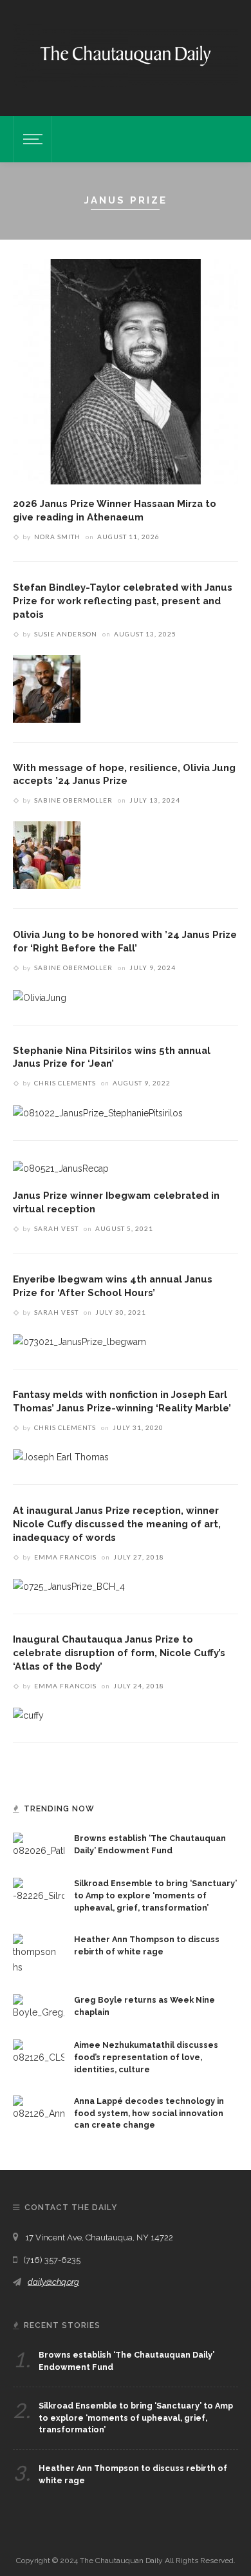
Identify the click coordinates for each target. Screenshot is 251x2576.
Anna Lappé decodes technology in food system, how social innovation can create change (149, 2113)
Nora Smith (57, 537)
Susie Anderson (66, 634)
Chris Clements (65, 1083)
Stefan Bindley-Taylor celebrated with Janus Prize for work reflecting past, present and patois (123, 601)
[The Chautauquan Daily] (126, 55)
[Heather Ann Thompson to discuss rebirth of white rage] (39, 1954)
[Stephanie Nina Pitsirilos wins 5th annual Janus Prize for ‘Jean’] (98, 1112)
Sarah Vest (56, 1228)
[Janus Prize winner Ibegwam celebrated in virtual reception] (61, 1168)
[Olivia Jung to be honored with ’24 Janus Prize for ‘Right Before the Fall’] (40, 997)
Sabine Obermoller (73, 800)
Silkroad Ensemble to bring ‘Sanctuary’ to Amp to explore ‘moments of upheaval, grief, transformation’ (155, 1895)
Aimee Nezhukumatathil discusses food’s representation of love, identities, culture (146, 2057)
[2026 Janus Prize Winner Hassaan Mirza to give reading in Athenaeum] (126, 371)
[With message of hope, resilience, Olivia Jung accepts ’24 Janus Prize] (47, 854)
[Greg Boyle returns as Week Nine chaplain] (39, 2007)
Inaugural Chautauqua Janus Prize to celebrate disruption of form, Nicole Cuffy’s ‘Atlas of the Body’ (119, 1653)
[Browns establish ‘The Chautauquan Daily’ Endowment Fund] (39, 1845)
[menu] (31, 139)
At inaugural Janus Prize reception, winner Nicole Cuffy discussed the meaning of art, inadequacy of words (117, 1524)
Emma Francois (65, 1557)
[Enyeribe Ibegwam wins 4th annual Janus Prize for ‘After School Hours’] (79, 1341)
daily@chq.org (53, 2282)
